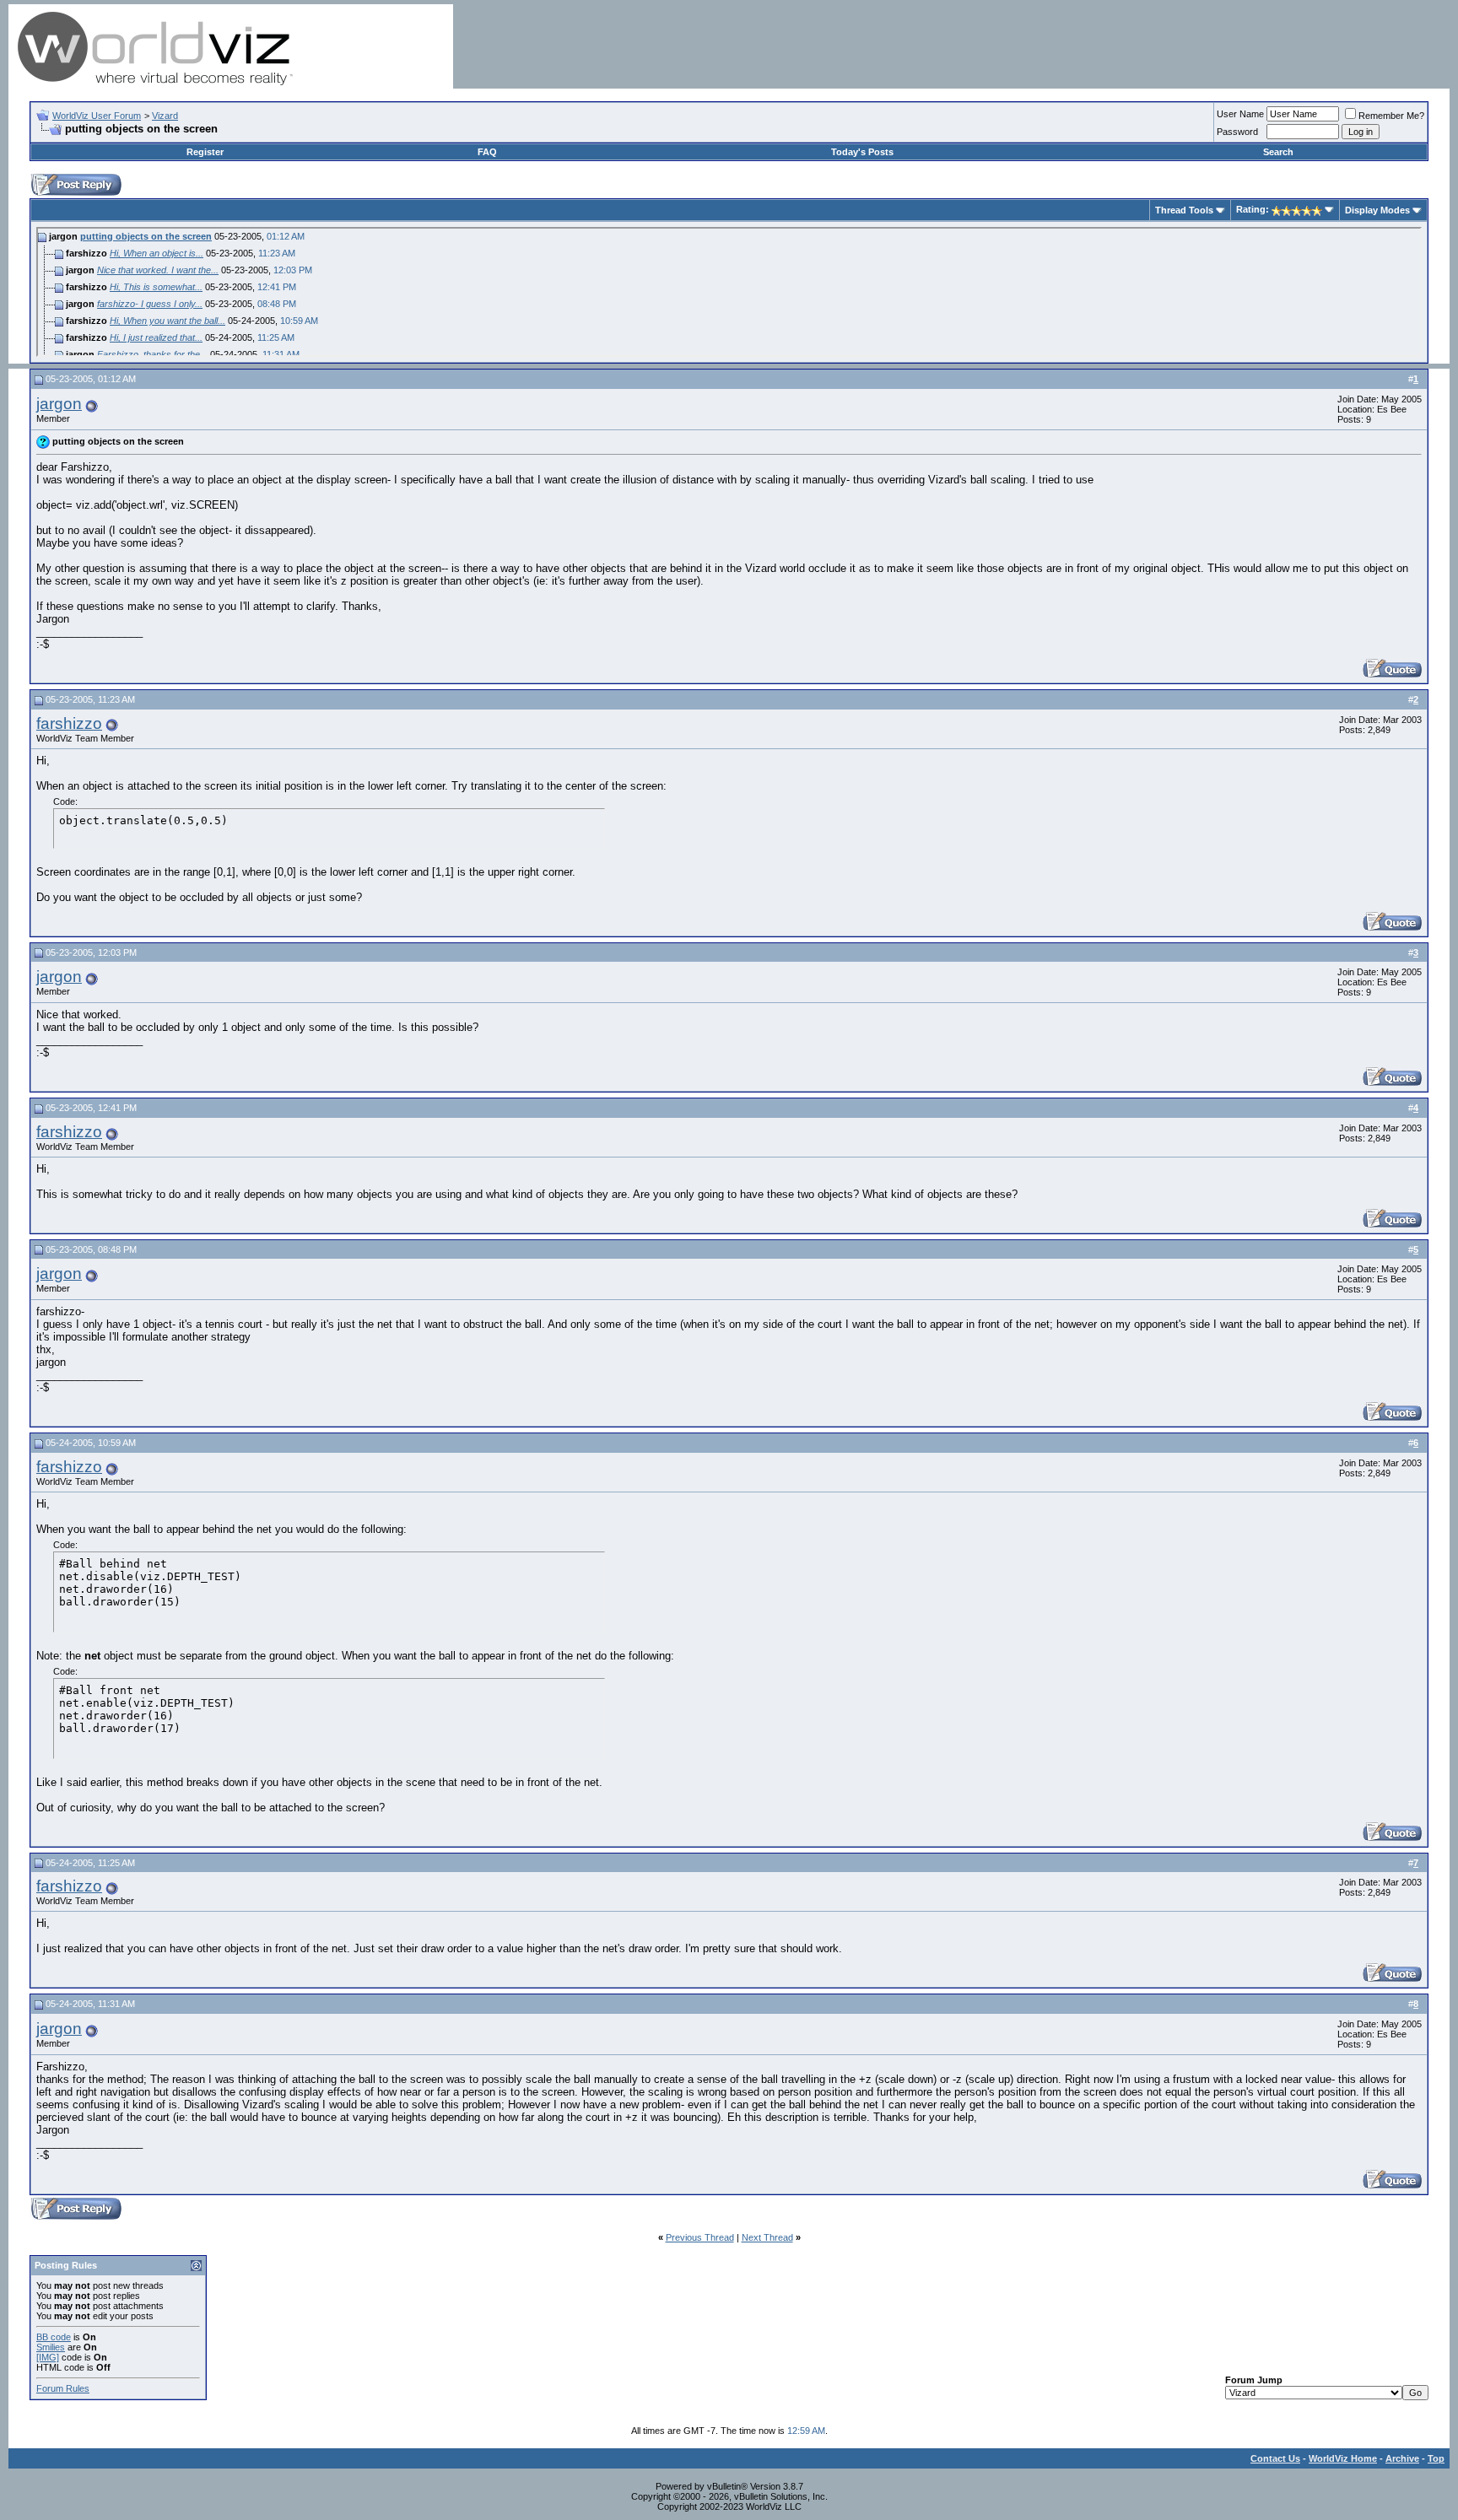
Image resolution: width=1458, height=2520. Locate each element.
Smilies (51, 2347)
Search (1278, 152)
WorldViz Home (1343, 2458)
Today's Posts (862, 152)
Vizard (165, 116)
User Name (1240, 114)
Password (1237, 132)
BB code (54, 2337)
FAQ (487, 152)
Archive (1402, 2458)
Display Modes (1377, 210)
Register (205, 152)
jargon (59, 404)
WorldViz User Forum (97, 116)
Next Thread (767, 2237)
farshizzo (69, 723)
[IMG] (48, 2357)
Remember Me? (1391, 116)
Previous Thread (700, 2237)
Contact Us (1275, 2458)
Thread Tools (1184, 210)
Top (1436, 2458)
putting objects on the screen (146, 236)
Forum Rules (63, 2388)
